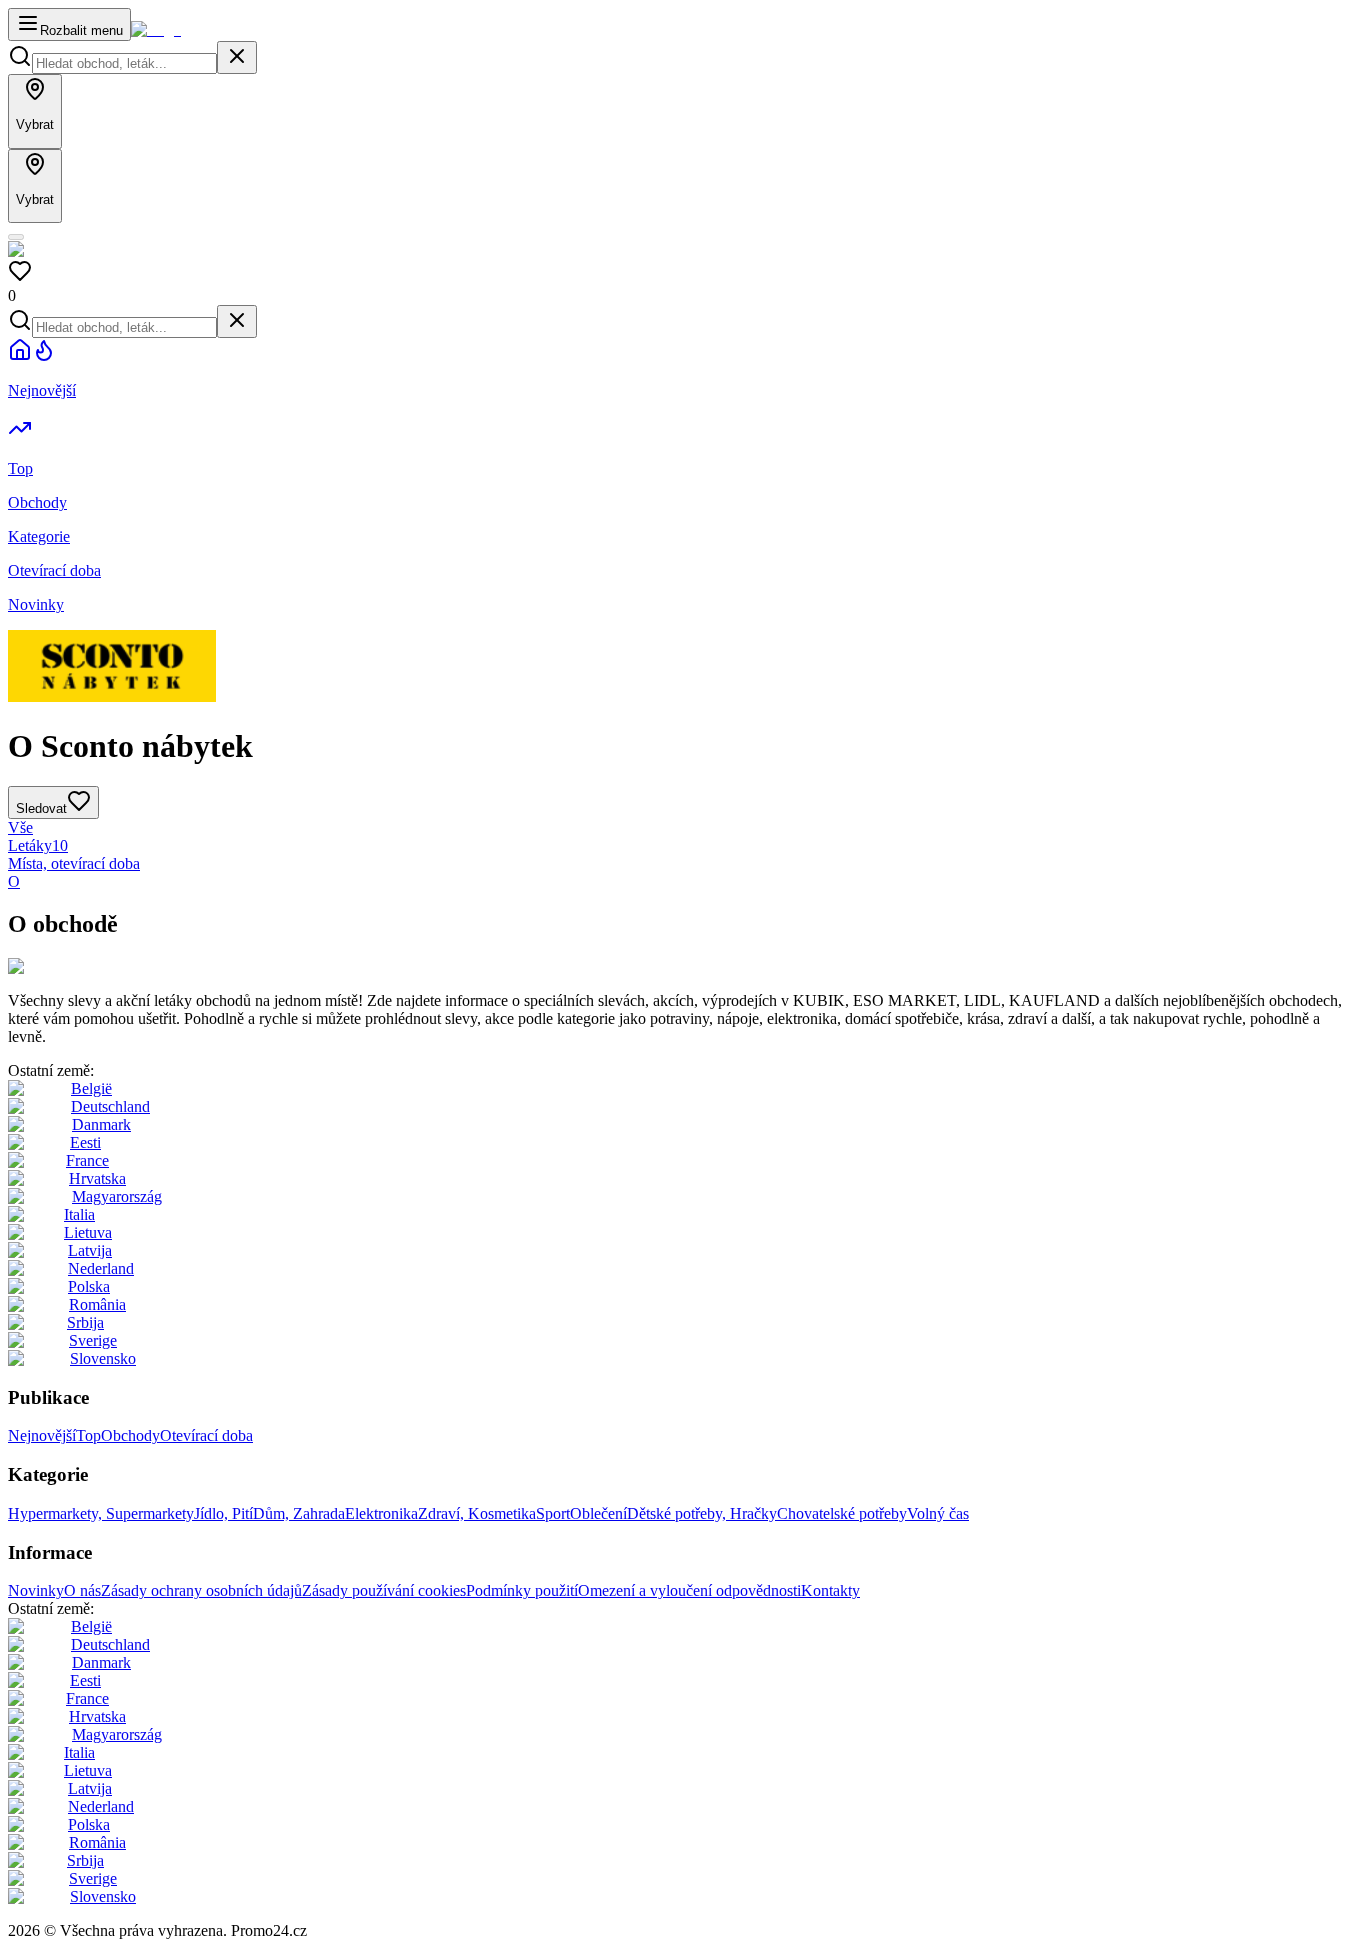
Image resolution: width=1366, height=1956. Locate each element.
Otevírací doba (206, 1435)
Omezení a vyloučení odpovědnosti (689, 1590)
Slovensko (103, 1358)
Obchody (130, 1435)
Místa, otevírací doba (74, 863)
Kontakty (830, 1590)
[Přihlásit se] (16, 237)
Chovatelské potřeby (842, 1513)
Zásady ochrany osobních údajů (201, 1590)
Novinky (36, 1590)
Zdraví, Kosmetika (477, 1513)
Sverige (93, 1340)
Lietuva (88, 1232)
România (97, 1304)
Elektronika (381, 1513)
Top (88, 1435)
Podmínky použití (522, 1590)
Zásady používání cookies (384, 1590)
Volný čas (938, 1513)
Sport (553, 1513)
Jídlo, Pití (223, 1513)
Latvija (90, 1250)
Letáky (38, 845)
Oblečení (598, 1513)
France (87, 1160)
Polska (89, 1286)
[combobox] (124, 63)
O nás (82, 1590)
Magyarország (117, 1196)
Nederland (101, 1268)
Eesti (85, 1142)
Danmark (101, 1124)
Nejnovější (42, 1435)
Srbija (85, 1322)
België (91, 1088)
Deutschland (110, 1106)
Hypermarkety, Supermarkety (101, 1513)
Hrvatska (97, 1178)
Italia (79, 1214)
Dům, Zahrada (299, 1513)
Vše (20, 827)
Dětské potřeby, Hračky (702, 1513)
